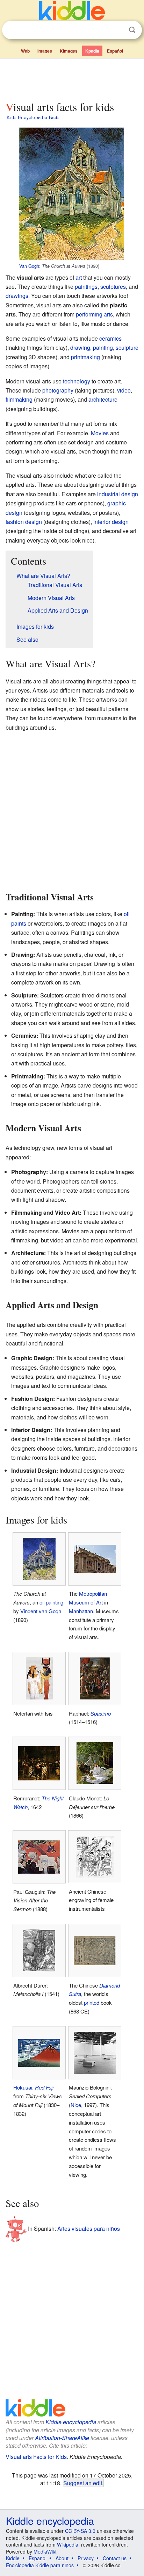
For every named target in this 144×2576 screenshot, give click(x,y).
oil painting (51, 1602)
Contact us (115, 2558)
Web (25, 51)
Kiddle (13, 2558)
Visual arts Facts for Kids (36, 2457)
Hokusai (23, 2087)
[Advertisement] (72, 78)
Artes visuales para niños (89, 2229)
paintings (86, 287)
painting (103, 347)
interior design (111, 522)
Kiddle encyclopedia (71, 2422)
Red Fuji (44, 2087)
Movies (100, 433)
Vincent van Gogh (41, 1611)
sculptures (113, 287)
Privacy (86, 2558)
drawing (80, 347)
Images (45, 51)
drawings (17, 296)
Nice (76, 2105)
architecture (103, 399)
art (79, 277)
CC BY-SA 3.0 (80, 2531)
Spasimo (101, 1713)
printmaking (85, 357)
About (62, 2558)
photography (58, 390)
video (124, 390)
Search (132, 30)
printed (92, 2002)
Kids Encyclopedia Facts (33, 117)
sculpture (127, 347)
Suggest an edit (83, 2483)
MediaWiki (45, 2551)
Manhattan (81, 1611)
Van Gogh (29, 266)
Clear (118, 30)
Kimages (69, 51)
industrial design (118, 494)
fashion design (24, 522)
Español (115, 51)
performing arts (94, 314)
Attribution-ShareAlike (62, 2438)
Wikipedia (68, 2544)
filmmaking (19, 399)
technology (77, 381)
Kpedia (92, 51)
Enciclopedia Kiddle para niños (40, 2565)
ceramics (110, 338)
